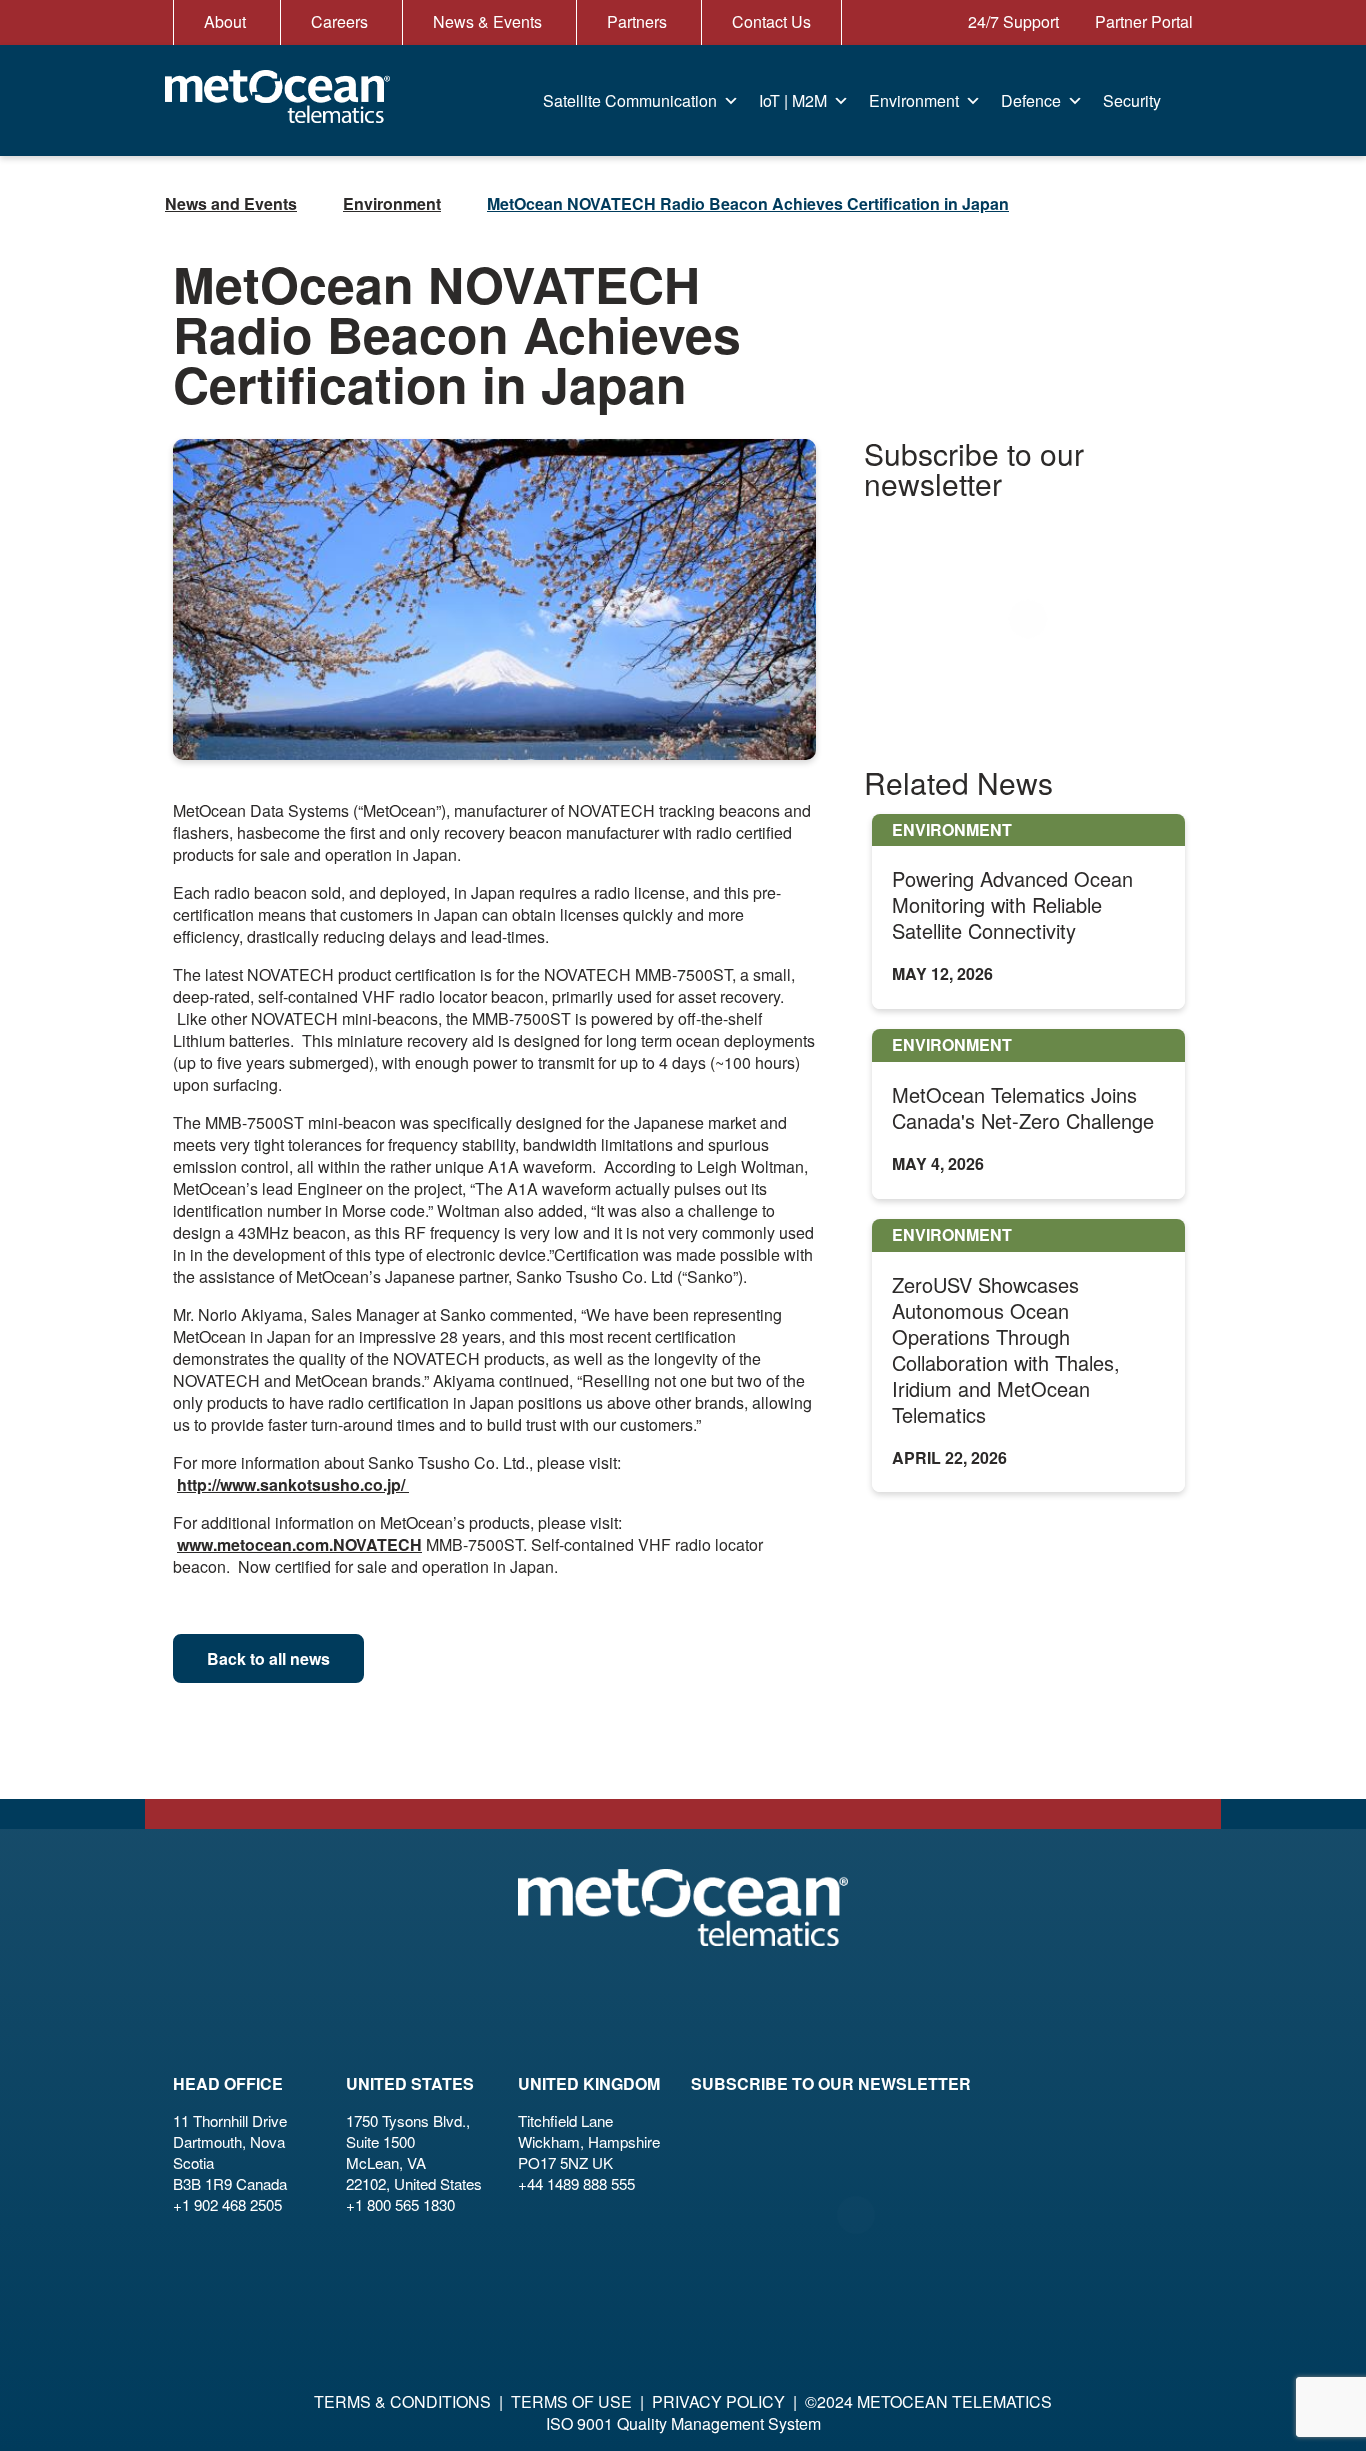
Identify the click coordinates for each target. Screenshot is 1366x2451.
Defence (1031, 100)
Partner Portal (1142, 21)
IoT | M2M (793, 100)
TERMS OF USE (571, 2401)
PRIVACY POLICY (718, 2401)
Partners (637, 21)
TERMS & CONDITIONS (402, 2401)
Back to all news (268, 1658)
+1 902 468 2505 (227, 2204)
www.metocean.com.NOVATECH (299, 1544)
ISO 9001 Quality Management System (683, 2423)
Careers (339, 21)
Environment (914, 100)
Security (1132, 100)
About (225, 21)
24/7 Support (1011, 21)
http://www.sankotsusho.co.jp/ (293, 1484)
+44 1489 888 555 (576, 2183)
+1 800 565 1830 (400, 2204)
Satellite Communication (630, 100)
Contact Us (771, 21)
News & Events (487, 21)
